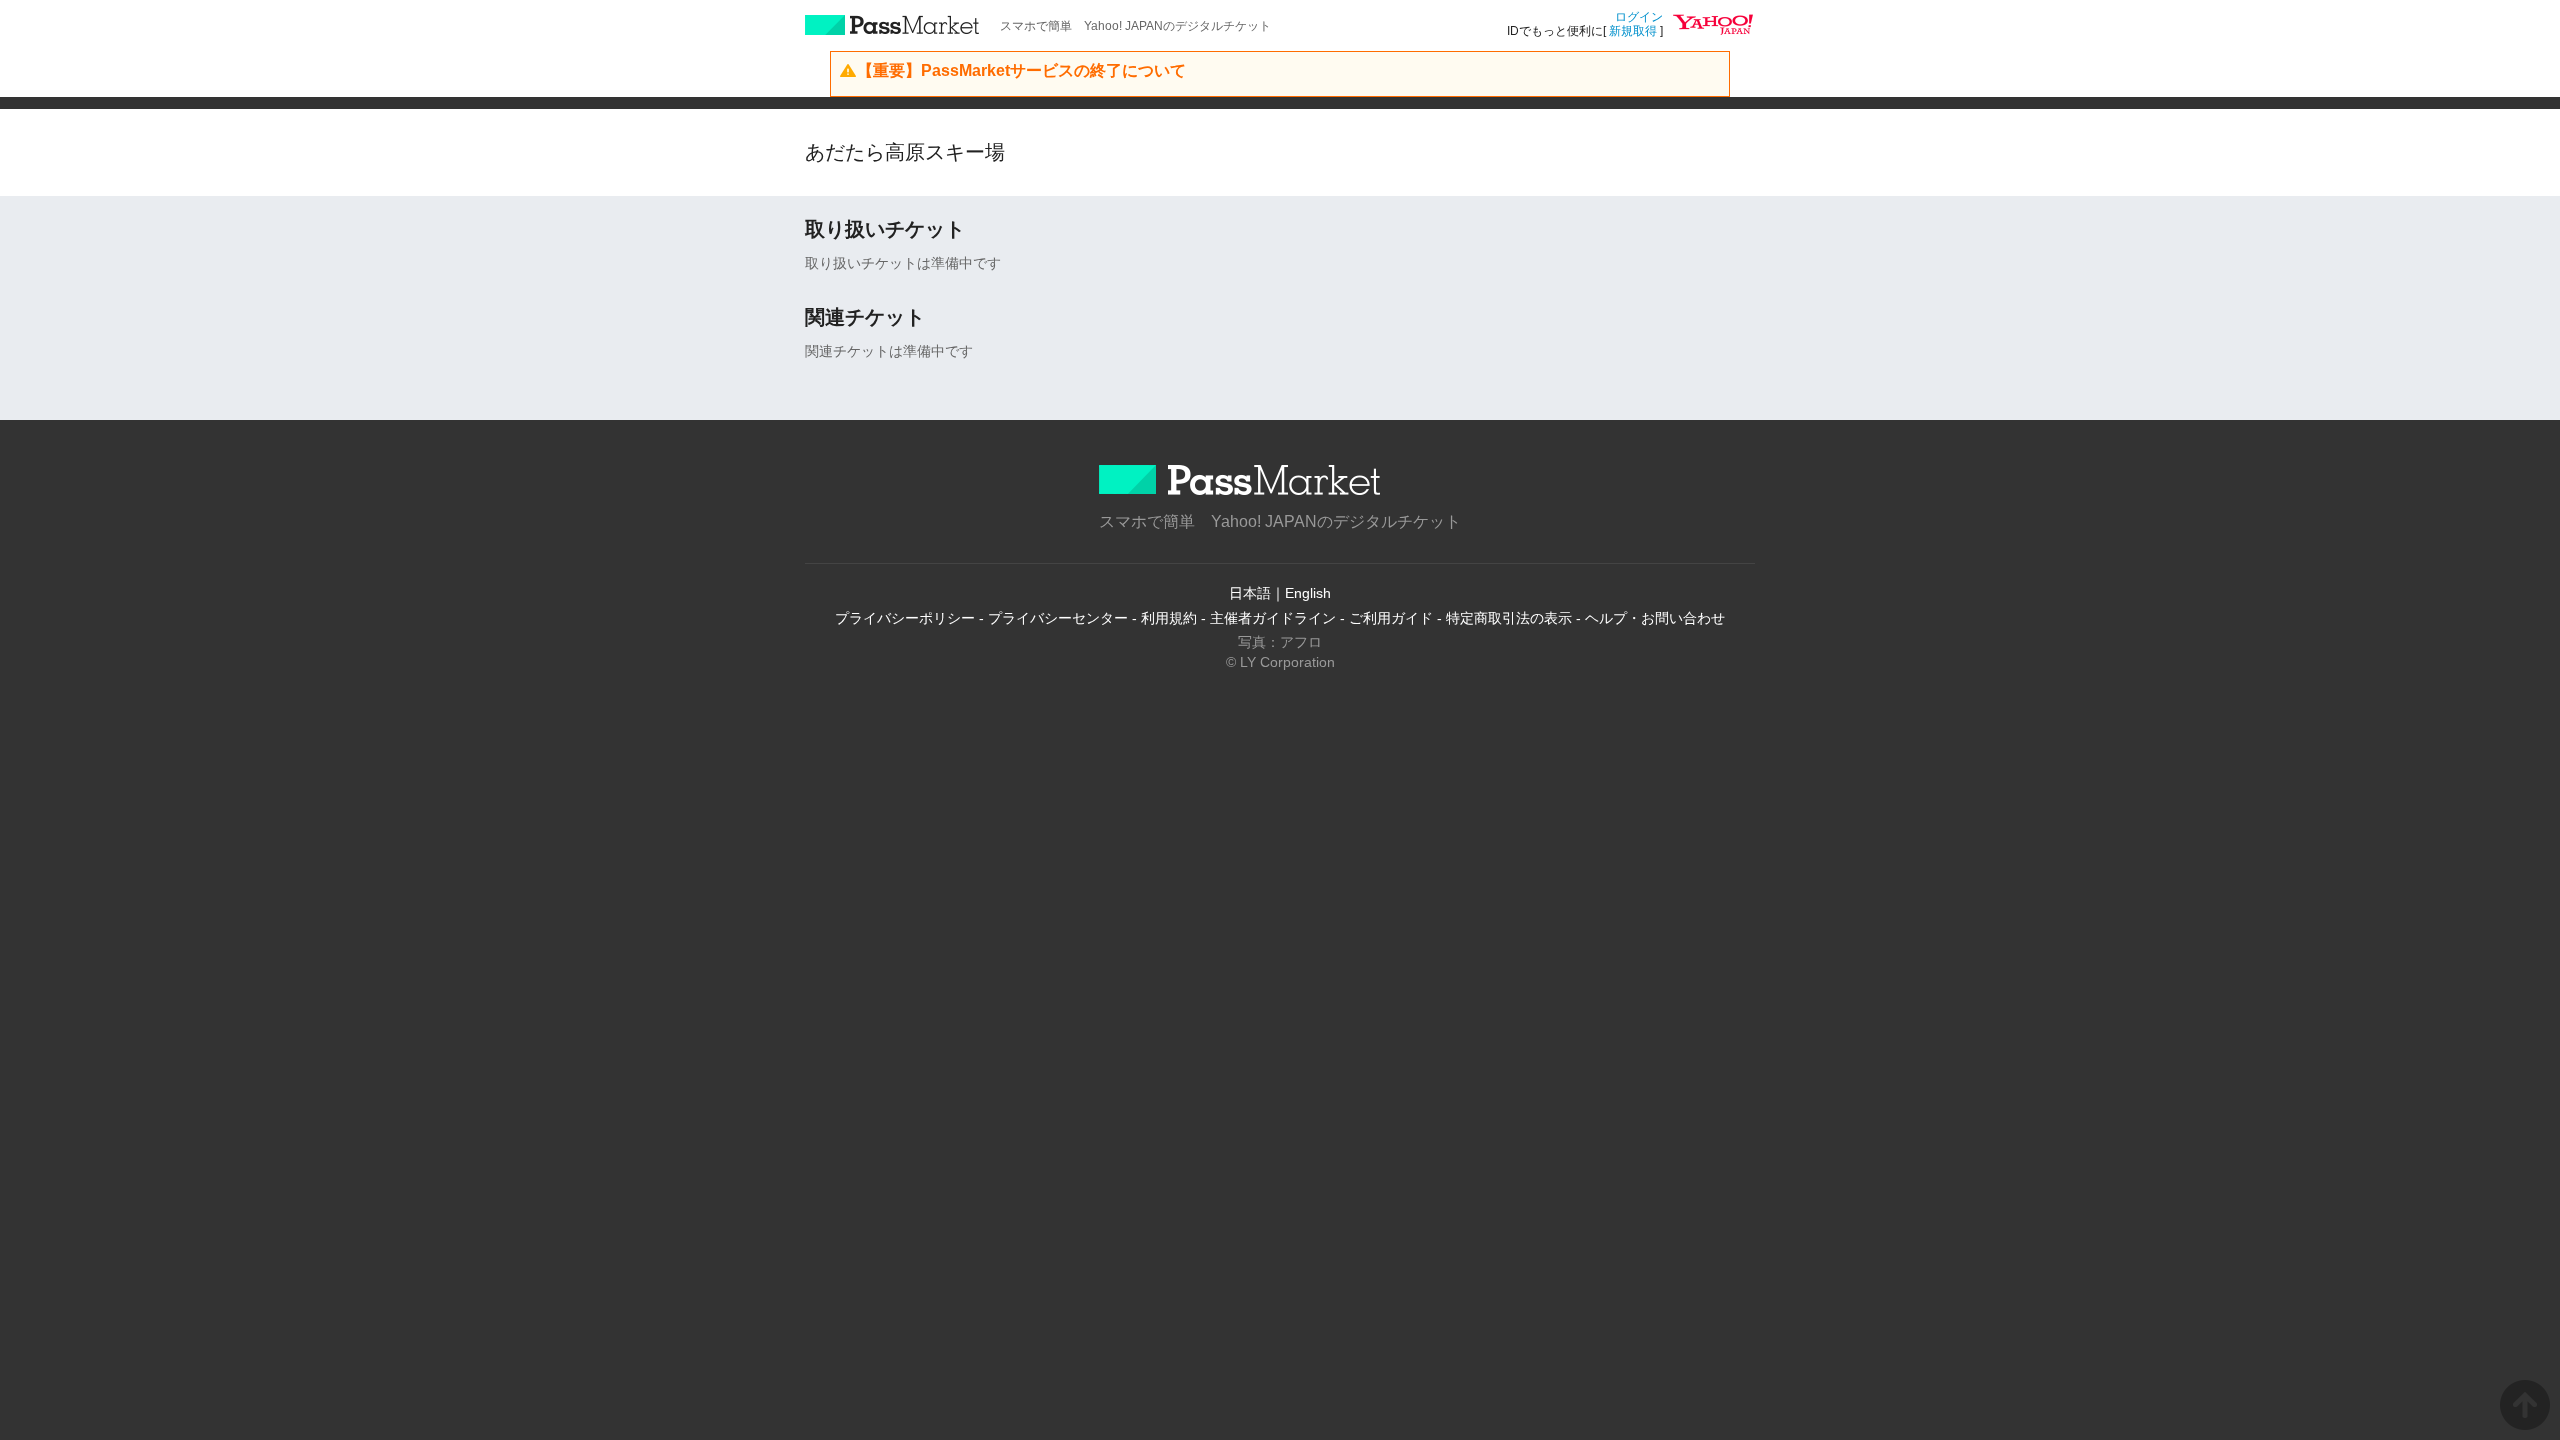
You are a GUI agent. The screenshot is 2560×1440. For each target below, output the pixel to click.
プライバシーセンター (1058, 618)
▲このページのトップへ (2525, 1405)
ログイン (1639, 17)
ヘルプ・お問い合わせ (1655, 618)
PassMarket (892, 25)
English (1308, 593)
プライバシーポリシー (905, 618)
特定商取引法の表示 (1509, 618)
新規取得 (1633, 31)
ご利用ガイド (1391, 618)
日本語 (1250, 593)
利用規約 (1169, 618)
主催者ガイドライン (1273, 618)
